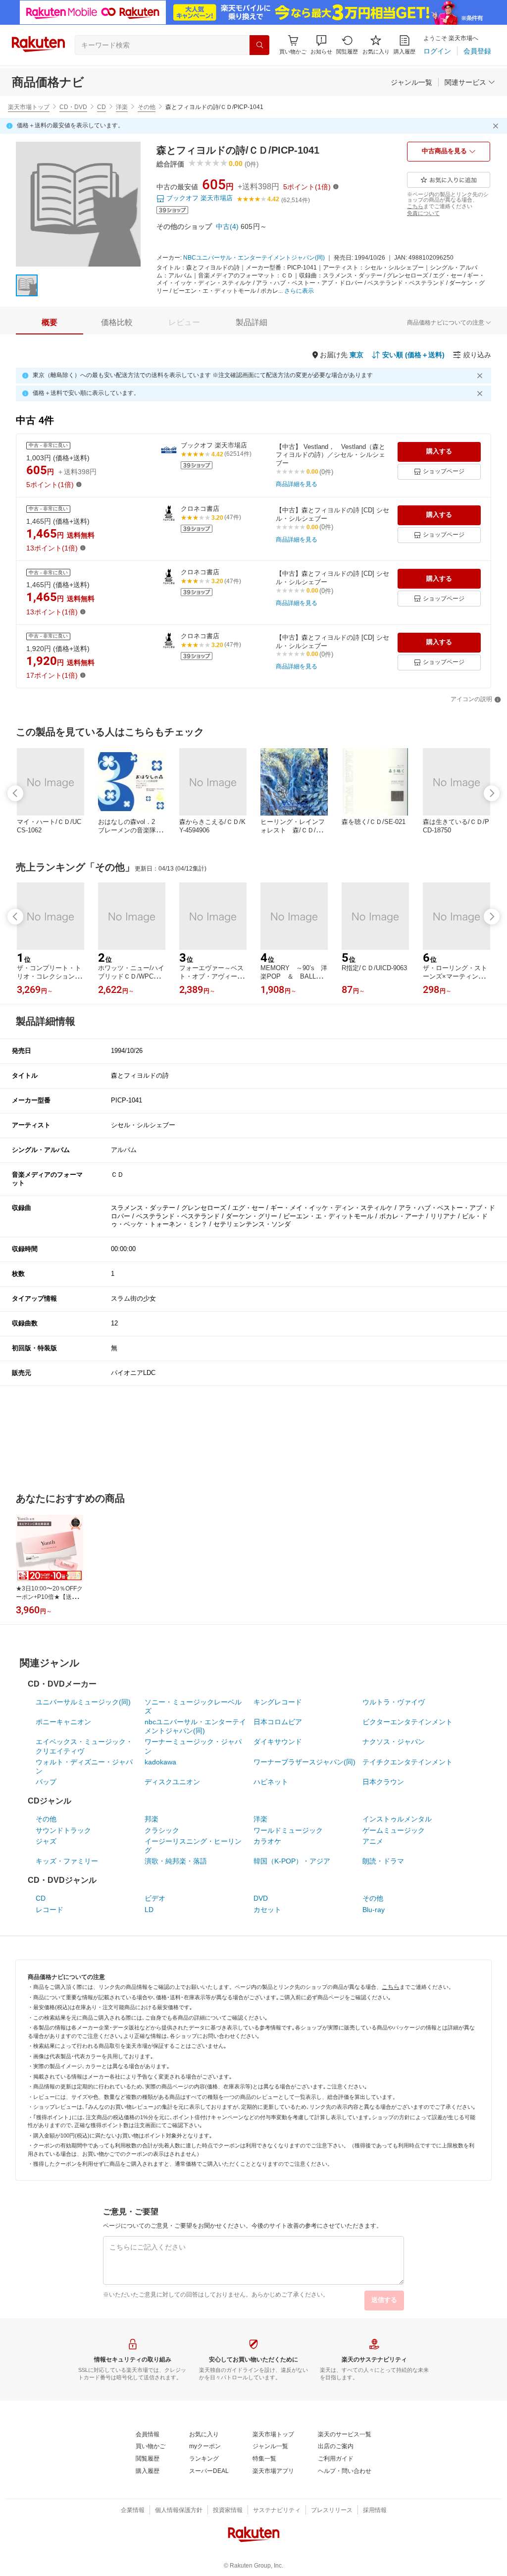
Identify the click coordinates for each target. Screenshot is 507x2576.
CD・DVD (73, 107)
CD (101, 107)
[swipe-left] (15, 793)
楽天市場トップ (29, 107)
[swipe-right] (492, 793)
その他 (147, 107)
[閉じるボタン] (497, 126)
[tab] (50, 323)
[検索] (259, 45)
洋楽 (122, 107)
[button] (321, 45)
